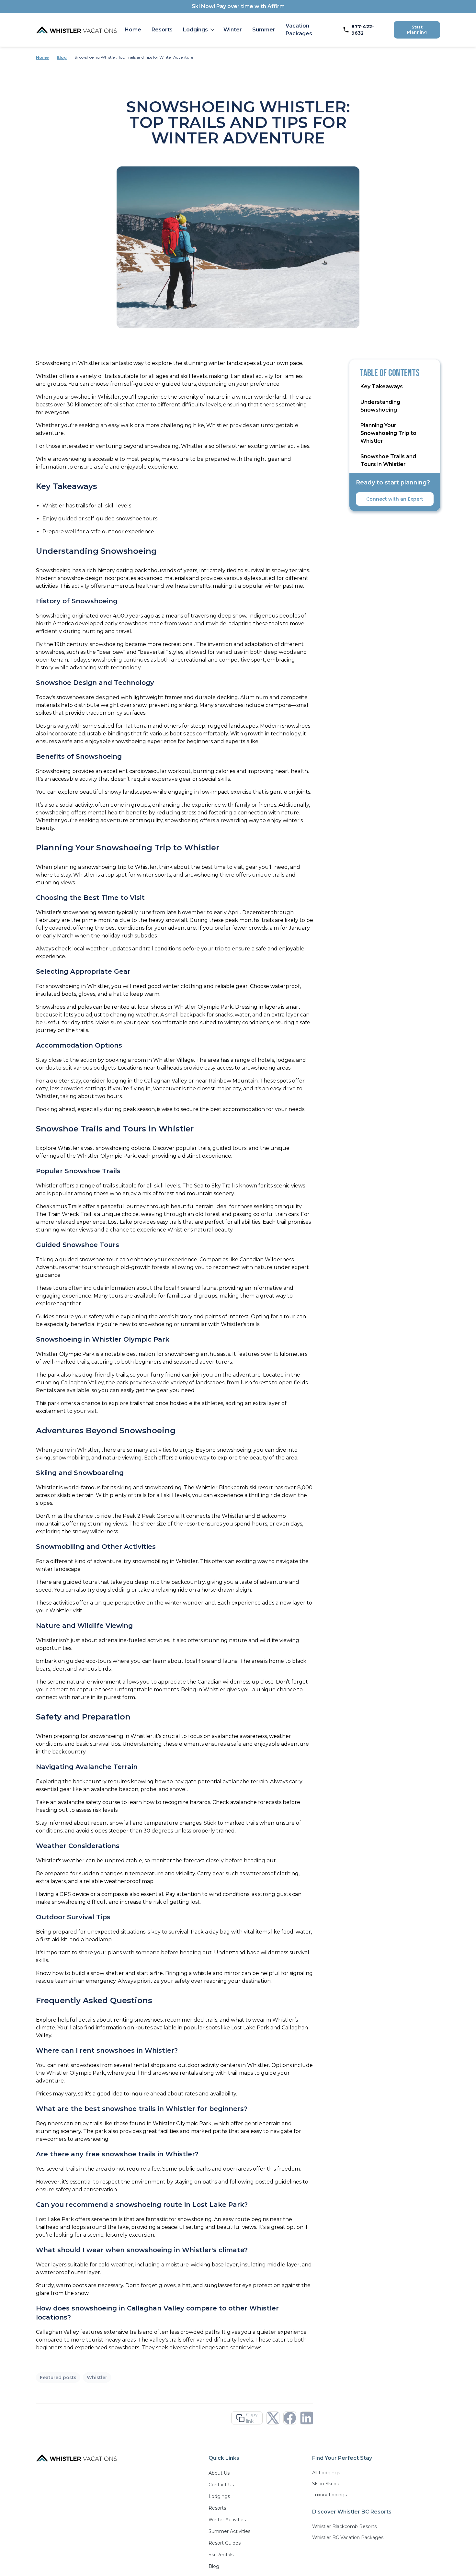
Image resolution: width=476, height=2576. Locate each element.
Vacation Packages (299, 30)
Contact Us (221, 2485)
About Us (219, 2473)
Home (133, 30)
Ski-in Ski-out (327, 2484)
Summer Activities (229, 2531)
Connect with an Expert (395, 499)
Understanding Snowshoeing (380, 406)
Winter (233, 30)
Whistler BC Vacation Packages (348, 2537)
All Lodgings (326, 2473)
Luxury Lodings (329, 2495)
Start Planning (417, 30)
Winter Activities (227, 2520)
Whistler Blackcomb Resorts (344, 2526)
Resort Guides (225, 2543)
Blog (62, 57)
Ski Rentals (221, 2555)
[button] (198, 30)
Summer (264, 30)
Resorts (162, 30)
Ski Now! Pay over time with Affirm (238, 6)
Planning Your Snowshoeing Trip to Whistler (388, 433)
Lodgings (195, 30)
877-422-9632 (363, 30)
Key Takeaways (382, 386)
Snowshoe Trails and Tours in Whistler (388, 460)
